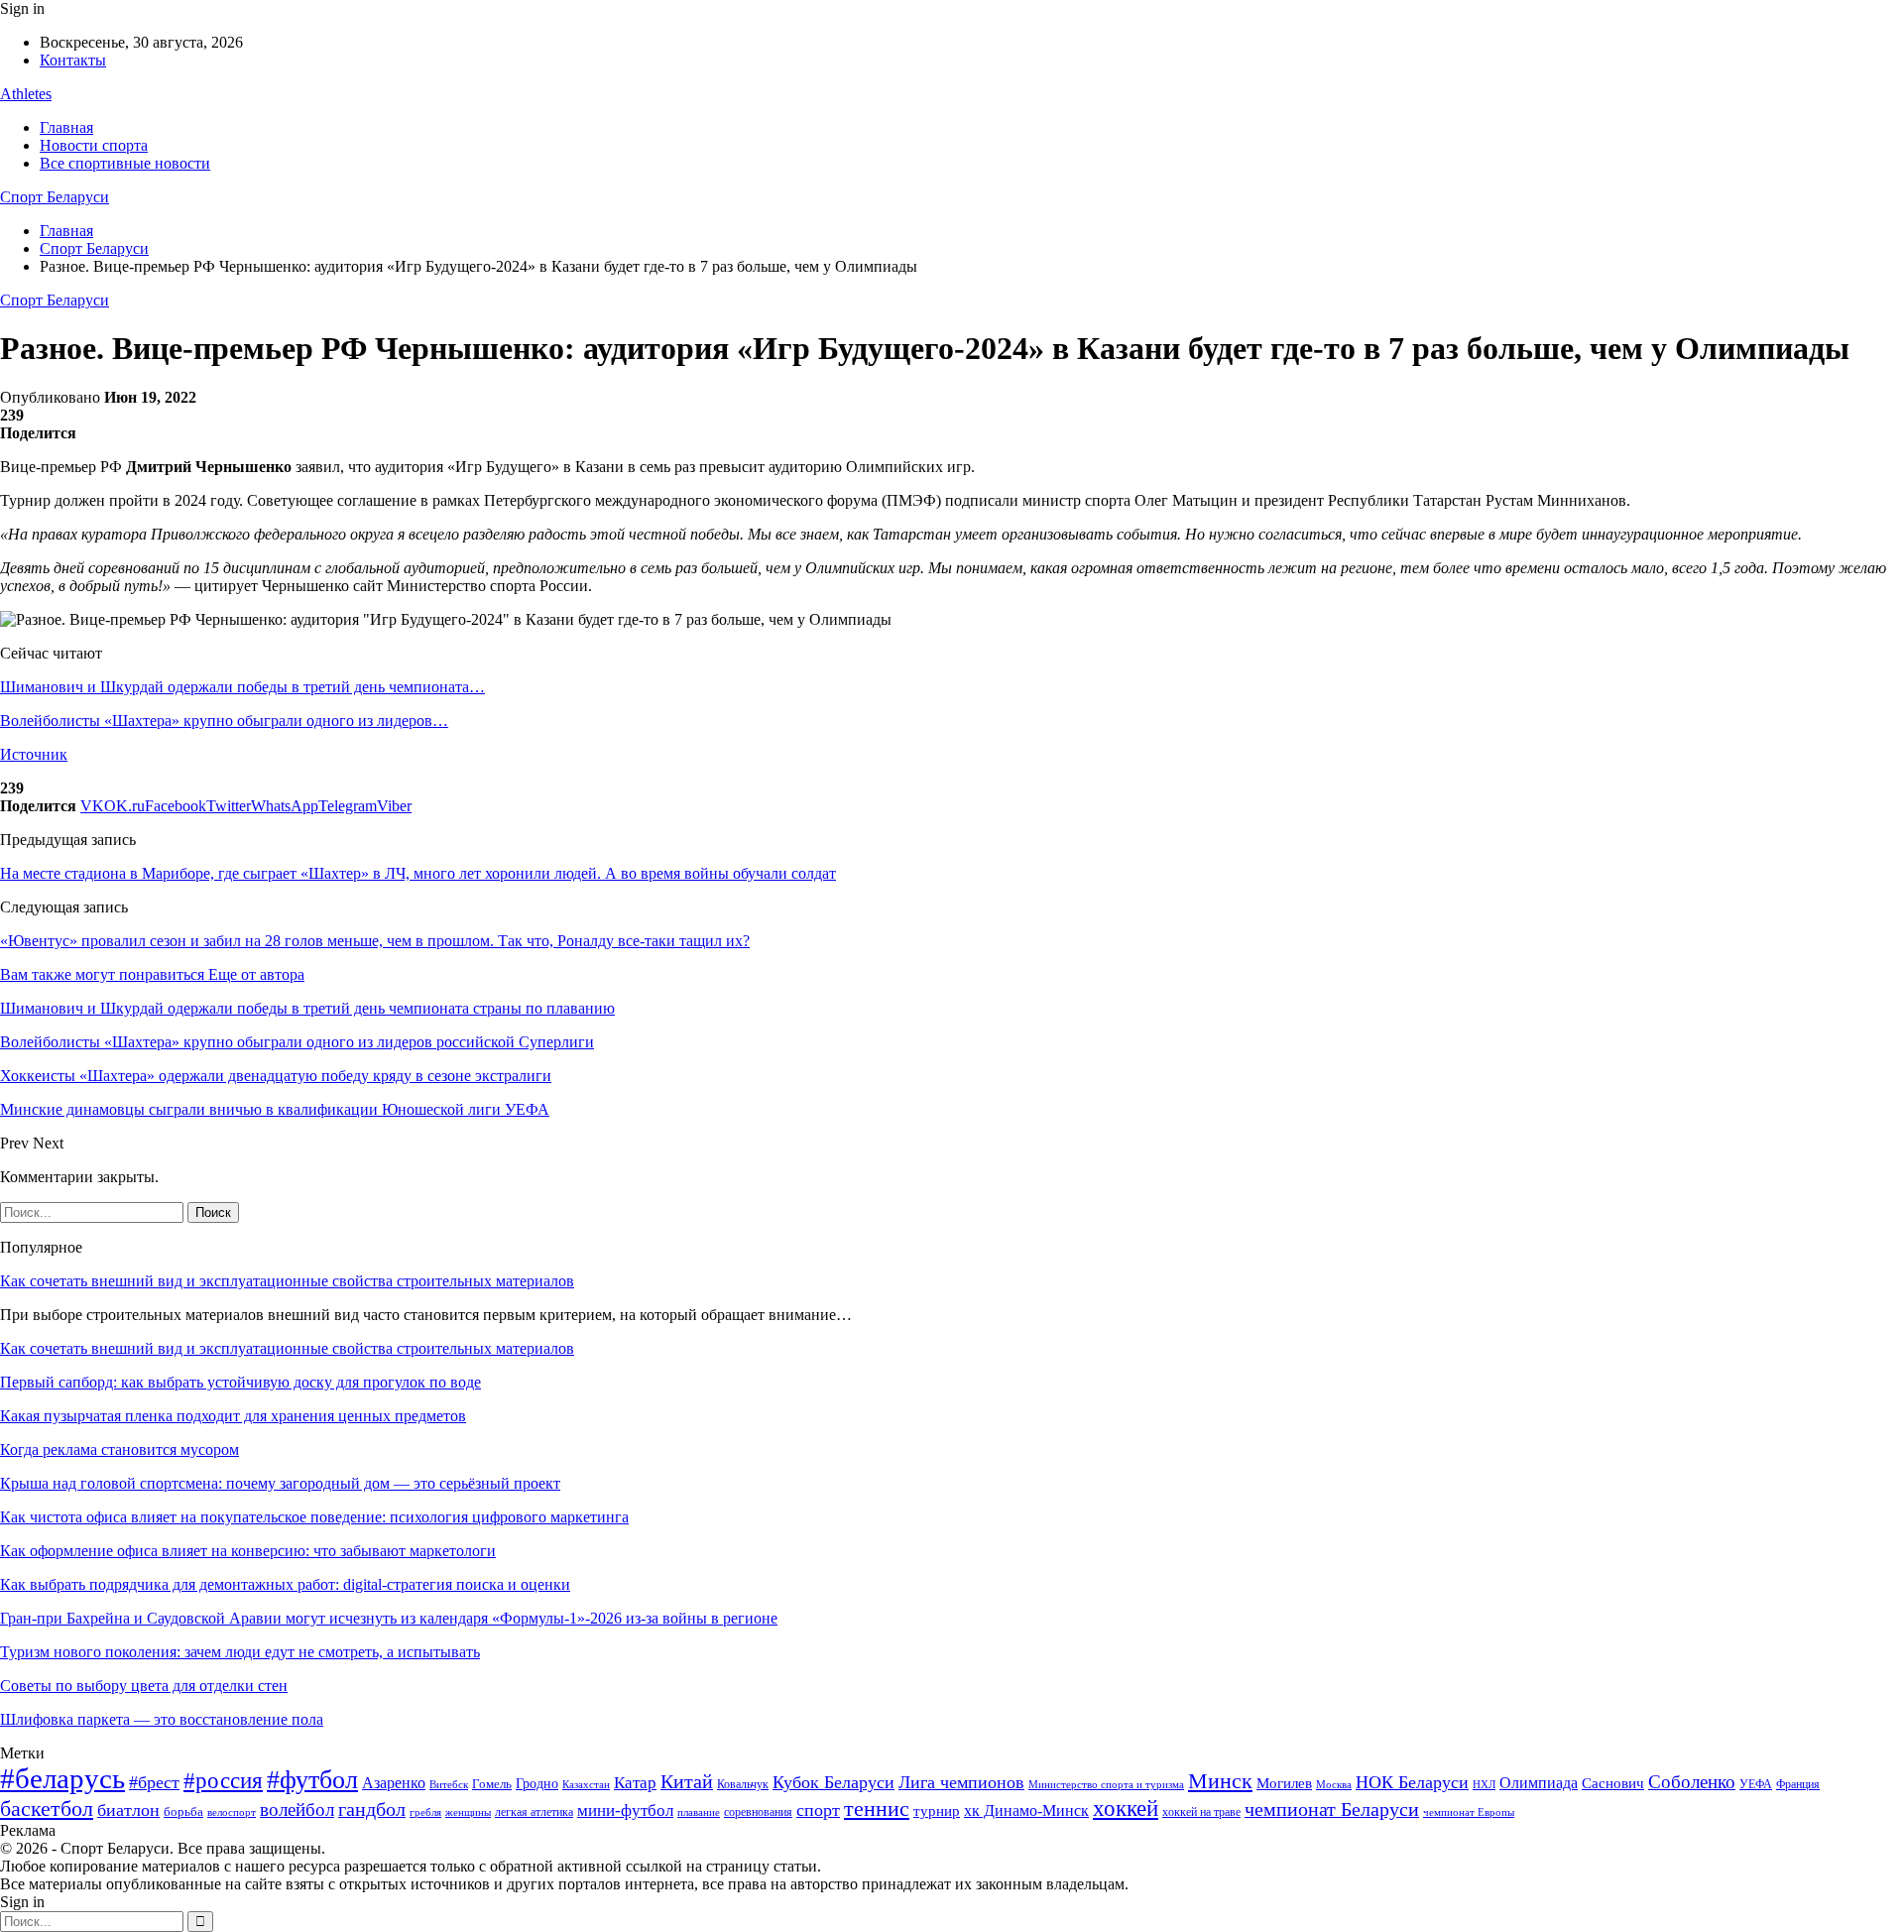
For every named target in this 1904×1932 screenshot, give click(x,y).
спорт (818, 1810)
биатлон (128, 1810)
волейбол (297, 1810)
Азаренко (394, 1783)
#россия (223, 1780)
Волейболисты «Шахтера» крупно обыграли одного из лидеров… (224, 721)
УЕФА (1756, 1784)
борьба (183, 1811)
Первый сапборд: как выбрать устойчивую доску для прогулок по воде (240, 1382)
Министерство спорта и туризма (1106, 1785)
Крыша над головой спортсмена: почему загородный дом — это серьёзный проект (280, 1483)
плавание (699, 1812)
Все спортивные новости (125, 163)
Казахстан (586, 1784)
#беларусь (62, 1778)
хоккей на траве (1201, 1812)
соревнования (758, 1812)
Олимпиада (1539, 1783)
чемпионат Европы (1469, 1812)
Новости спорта (94, 145)
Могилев (1284, 1783)
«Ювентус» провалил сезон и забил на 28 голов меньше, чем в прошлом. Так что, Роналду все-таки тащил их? (375, 941)
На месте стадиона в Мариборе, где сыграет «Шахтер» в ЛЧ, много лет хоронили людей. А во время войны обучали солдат (418, 873)
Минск (1220, 1781)
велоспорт (232, 1812)
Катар (635, 1783)
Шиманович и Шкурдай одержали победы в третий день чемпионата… (242, 687)
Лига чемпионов (961, 1782)
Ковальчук (743, 1784)
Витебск (449, 1785)
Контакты (73, 60)
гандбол (372, 1809)
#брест (154, 1782)
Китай (687, 1782)
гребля (425, 1812)
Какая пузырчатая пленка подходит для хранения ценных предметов (233, 1416)
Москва (1334, 1784)
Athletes (26, 94)
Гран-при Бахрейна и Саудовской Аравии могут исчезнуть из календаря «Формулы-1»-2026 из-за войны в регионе (389, 1618)
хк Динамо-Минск (1026, 1811)
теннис (877, 1809)
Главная (66, 127)
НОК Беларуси (1412, 1782)
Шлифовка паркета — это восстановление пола (162, 1719)
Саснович (1613, 1783)
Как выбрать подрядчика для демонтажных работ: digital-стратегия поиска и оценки (285, 1584)
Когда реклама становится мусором (119, 1449)
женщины (468, 1812)
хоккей (1126, 1808)
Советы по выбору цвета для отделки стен (144, 1686)
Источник (34, 754)
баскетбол (47, 1809)
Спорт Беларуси (55, 197)
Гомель (492, 1784)
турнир (937, 1811)
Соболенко (1692, 1782)
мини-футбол (625, 1811)
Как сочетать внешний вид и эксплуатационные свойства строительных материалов (287, 1281)
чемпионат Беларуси (1332, 1809)
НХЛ (1484, 1784)
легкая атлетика (534, 1812)
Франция (1798, 1784)
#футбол (312, 1780)
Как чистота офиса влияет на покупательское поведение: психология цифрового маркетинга (314, 1517)
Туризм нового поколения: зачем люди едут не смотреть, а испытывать (240, 1652)
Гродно (537, 1784)
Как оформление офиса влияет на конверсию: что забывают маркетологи (248, 1551)
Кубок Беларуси (833, 1782)
